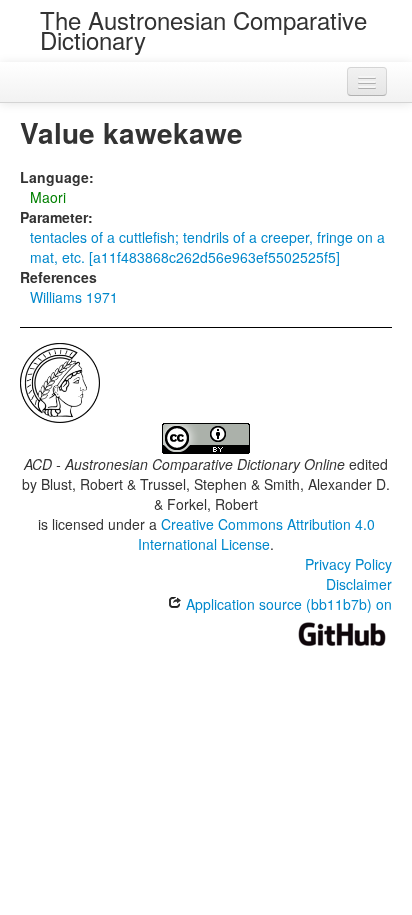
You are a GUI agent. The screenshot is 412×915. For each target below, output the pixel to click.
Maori (48, 197)
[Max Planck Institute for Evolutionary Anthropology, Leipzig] (60, 381)
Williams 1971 (74, 297)
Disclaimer (359, 584)
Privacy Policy (348, 564)
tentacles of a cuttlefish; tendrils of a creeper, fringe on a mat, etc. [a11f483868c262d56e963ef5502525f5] (207, 247)
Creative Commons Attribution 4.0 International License (256, 534)
